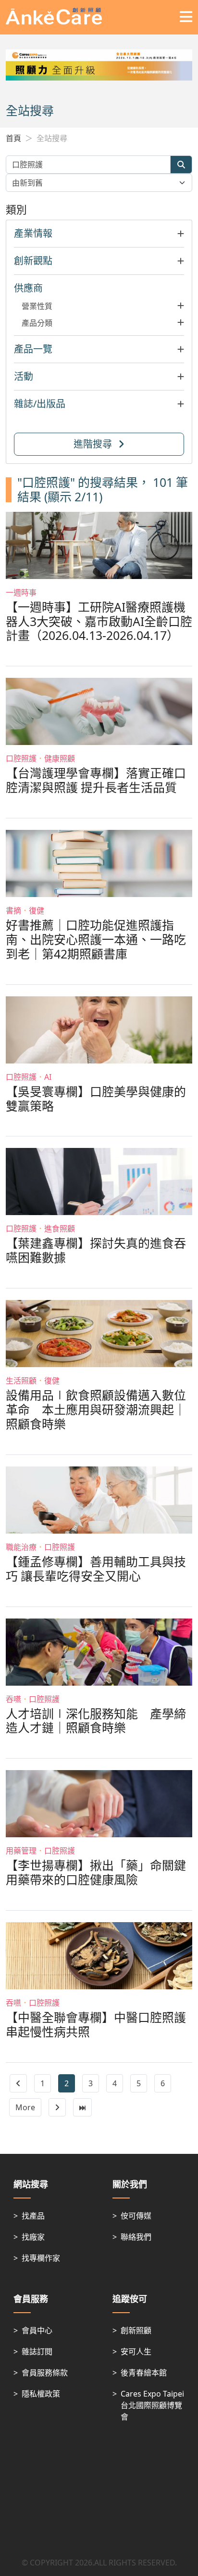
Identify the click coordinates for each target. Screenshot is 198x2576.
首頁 (13, 138)
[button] (99, 234)
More (25, 2107)
